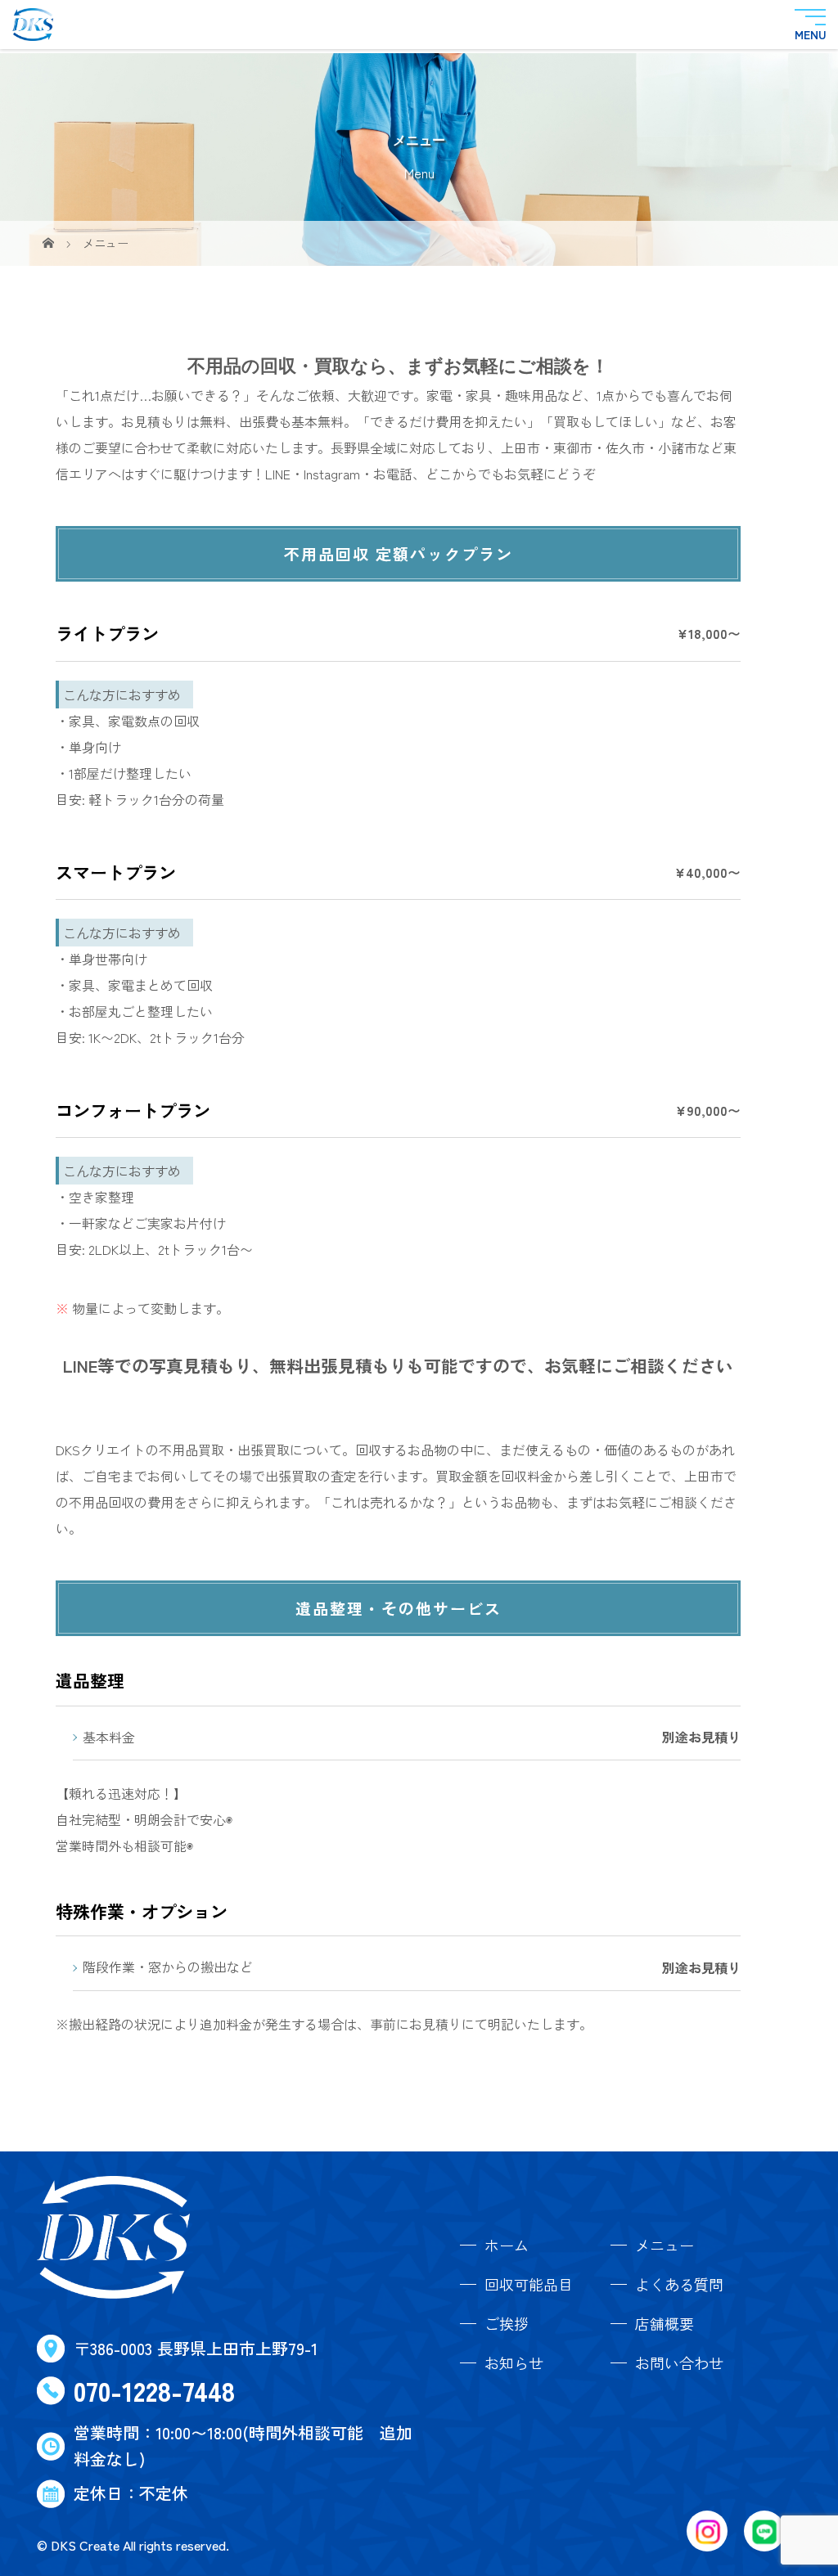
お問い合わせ (679, 2362)
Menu (810, 33)
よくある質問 (679, 2284)
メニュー (665, 2245)
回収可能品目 (529, 2284)
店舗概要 (665, 2323)
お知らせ (514, 2362)
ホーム (507, 2245)
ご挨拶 (507, 2323)
